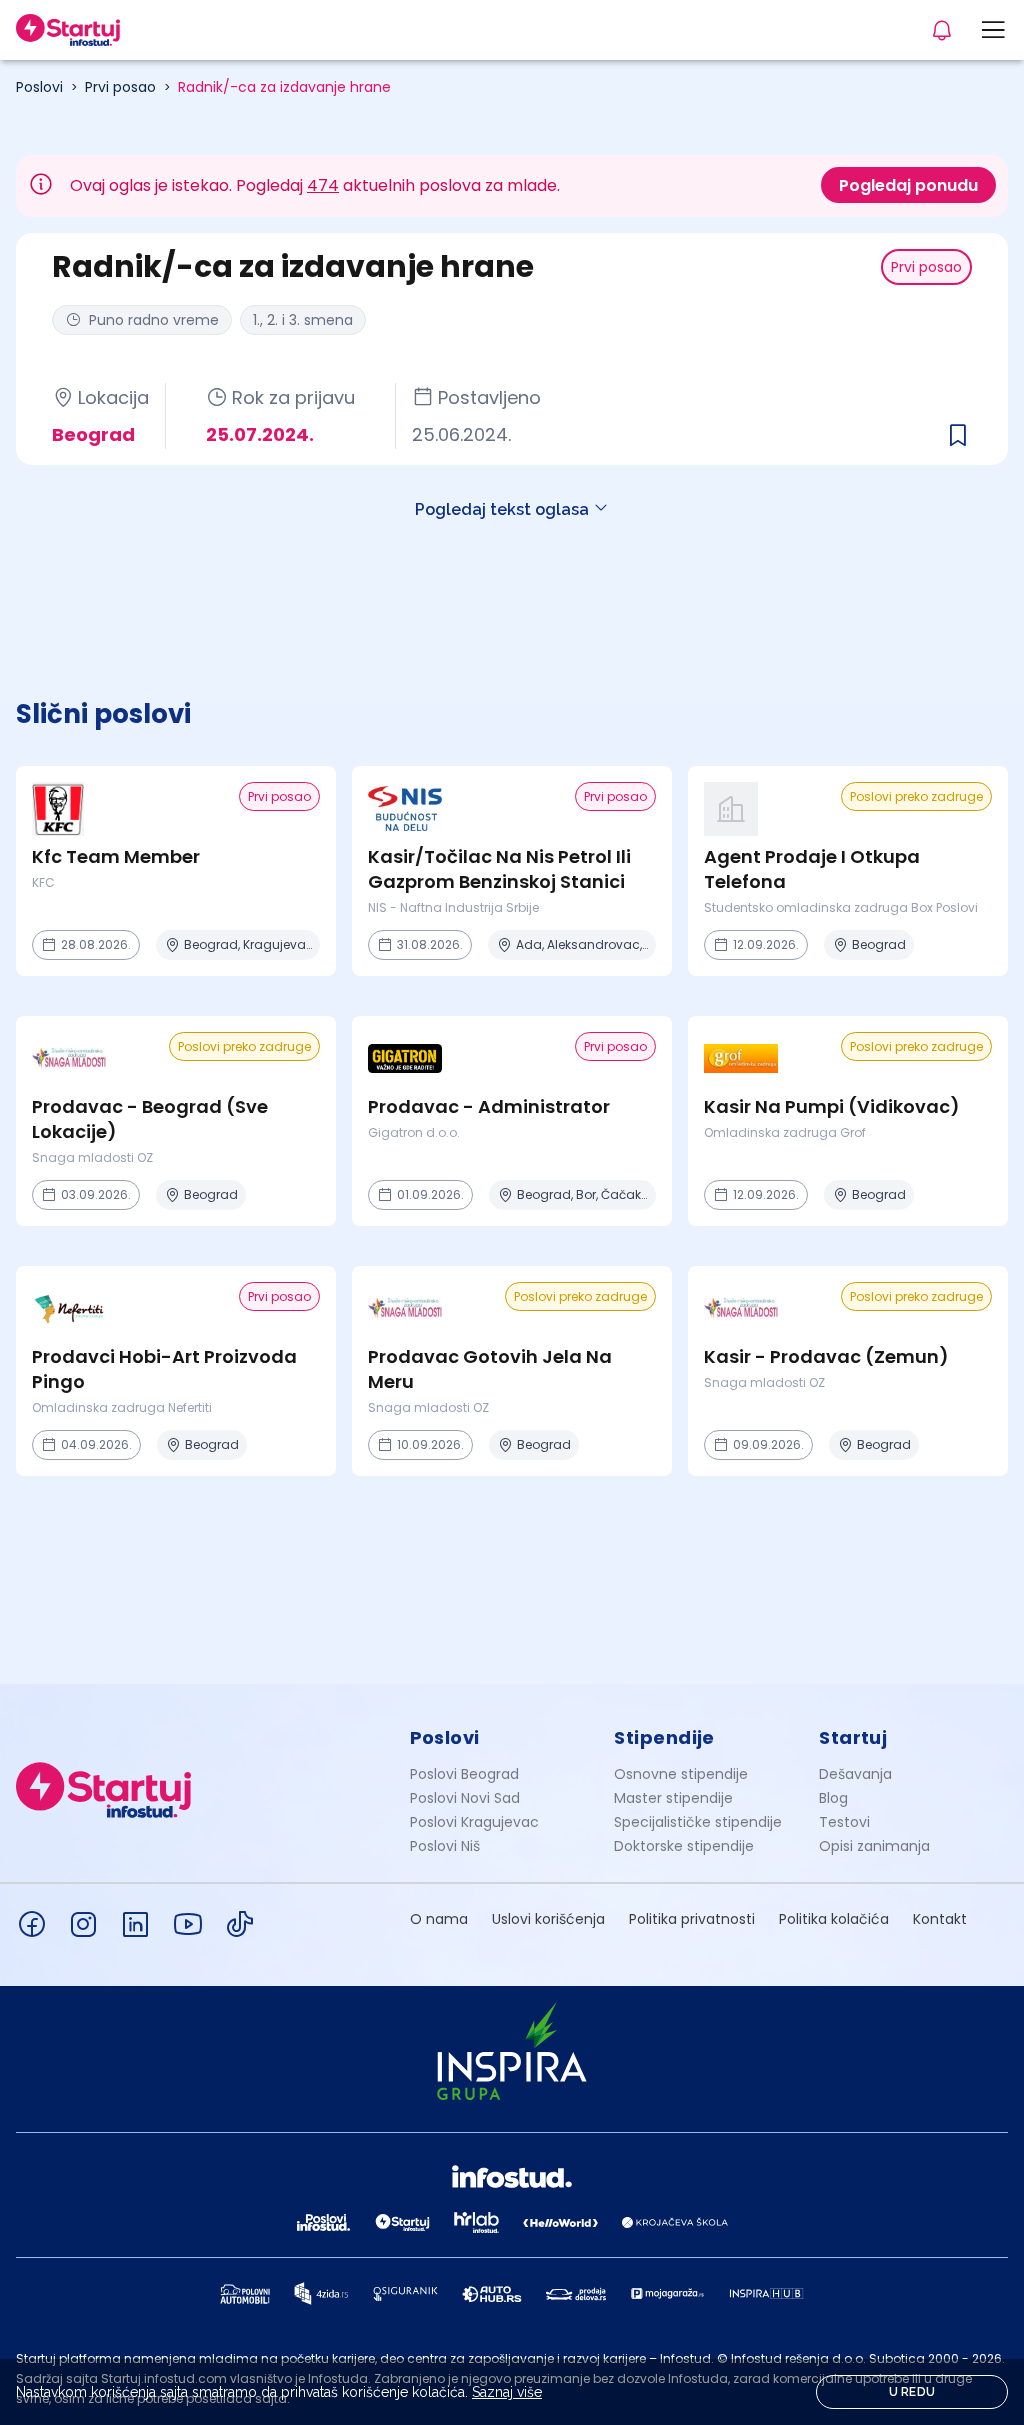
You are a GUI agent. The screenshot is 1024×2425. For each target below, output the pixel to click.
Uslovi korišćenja (548, 1919)
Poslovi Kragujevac (474, 1822)
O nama (439, 1919)
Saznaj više (507, 2392)
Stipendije (664, 1737)
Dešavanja (855, 1774)
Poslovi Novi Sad (465, 1798)
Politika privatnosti (692, 1919)
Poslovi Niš (445, 1846)
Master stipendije (673, 1798)
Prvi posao (120, 87)
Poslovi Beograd (464, 1774)
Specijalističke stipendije (698, 1822)
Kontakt (940, 1919)
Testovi (844, 1822)
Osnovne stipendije (681, 1774)
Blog (833, 1798)
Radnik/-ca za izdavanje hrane (284, 87)
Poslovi (39, 87)
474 (323, 185)
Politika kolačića (834, 1919)
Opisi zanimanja (874, 1846)
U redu (912, 2392)
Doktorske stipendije (684, 1846)
